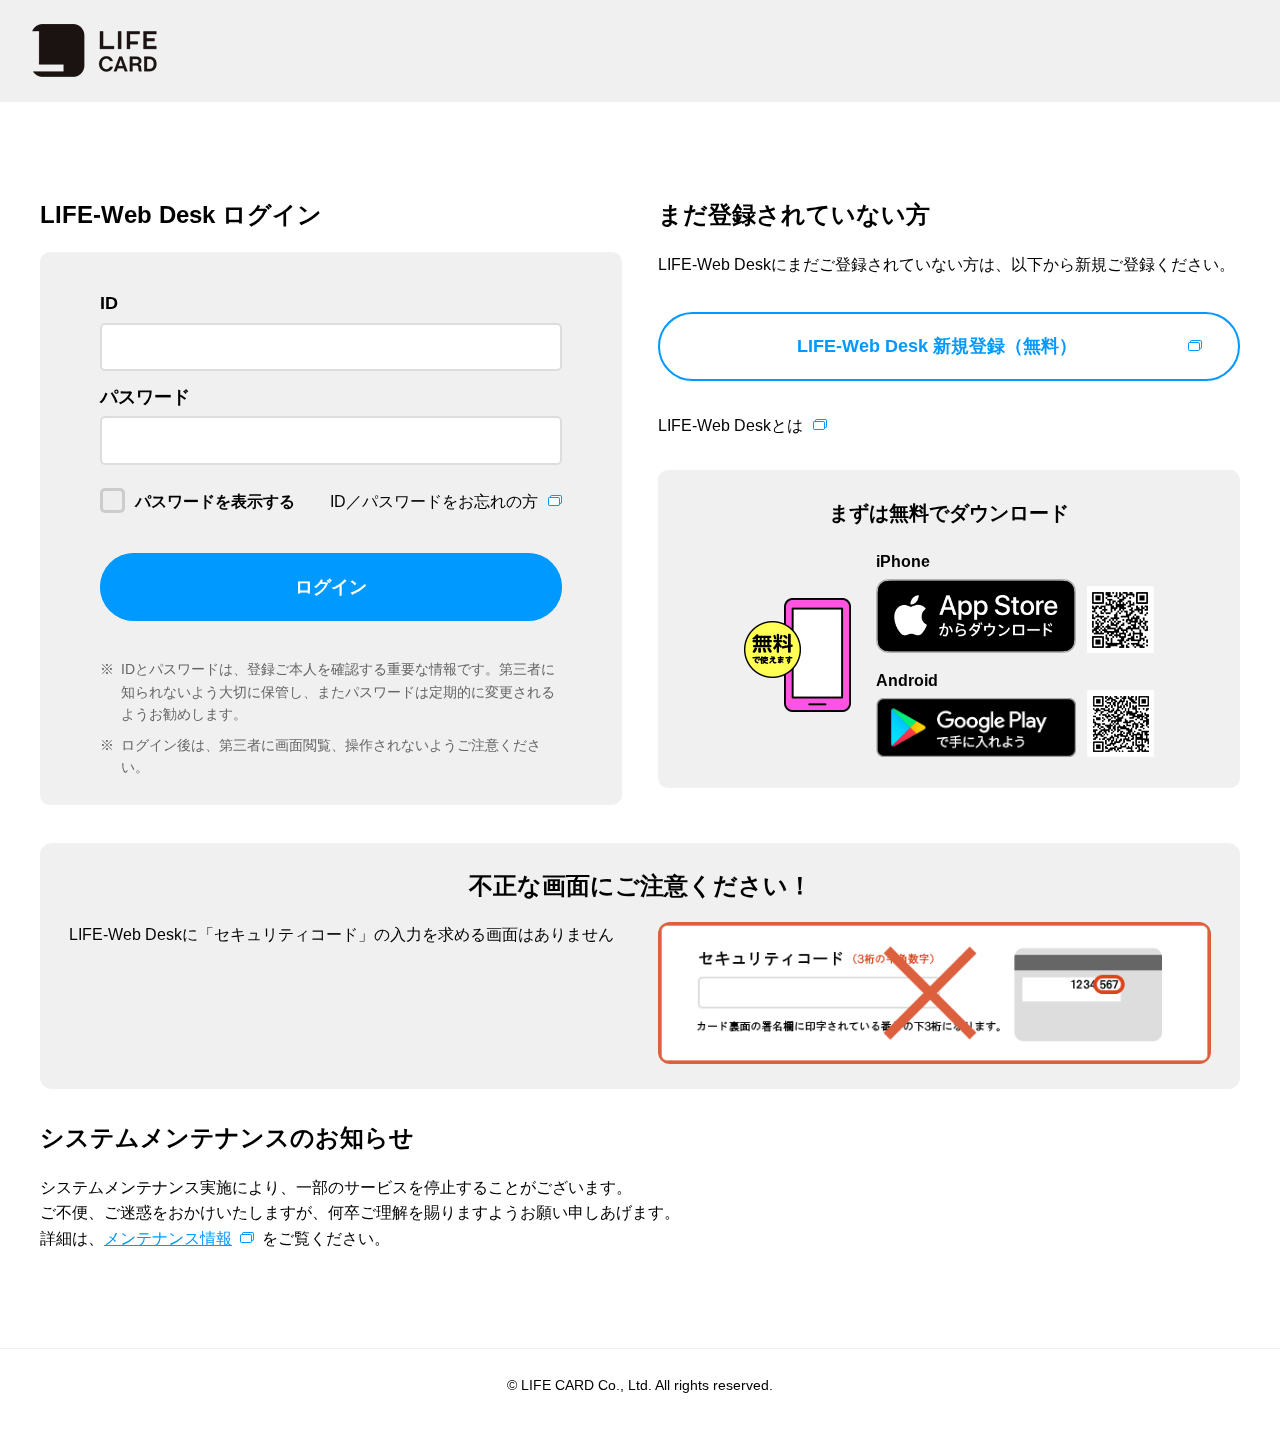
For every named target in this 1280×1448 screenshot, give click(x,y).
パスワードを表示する (215, 501)
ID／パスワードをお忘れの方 (434, 501)
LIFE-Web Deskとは (730, 425)
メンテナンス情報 (168, 1238)
